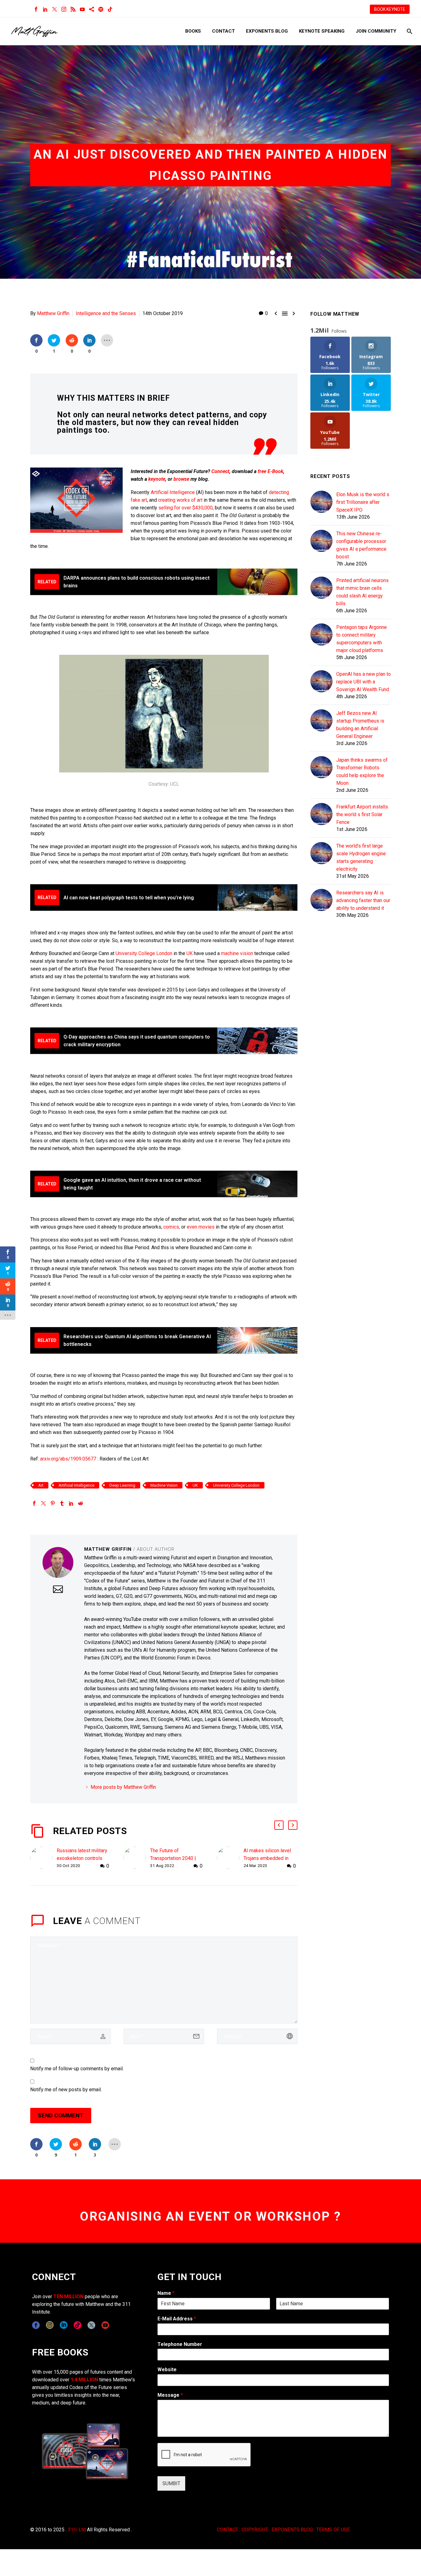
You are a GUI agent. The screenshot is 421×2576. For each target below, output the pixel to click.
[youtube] (105, 2325)
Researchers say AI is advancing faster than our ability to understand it (363, 900)
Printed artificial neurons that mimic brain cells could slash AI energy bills (362, 592)
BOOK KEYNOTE (390, 9)
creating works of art (180, 500)
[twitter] (91, 2325)
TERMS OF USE (333, 2530)
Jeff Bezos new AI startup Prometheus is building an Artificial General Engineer (360, 725)
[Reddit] (80, 1503)
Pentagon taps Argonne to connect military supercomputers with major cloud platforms (362, 639)
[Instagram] (64, 9)
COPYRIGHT (255, 2530)
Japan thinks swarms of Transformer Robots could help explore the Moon (362, 772)
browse (181, 479)
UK (190, 953)
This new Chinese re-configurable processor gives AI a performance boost (361, 545)
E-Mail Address (177, 2319)
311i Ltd (77, 2530)
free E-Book (270, 471)
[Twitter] (55, 9)
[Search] (409, 31)
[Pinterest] (53, 1503)
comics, (172, 1227)
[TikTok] (110, 9)
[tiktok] (78, 2325)
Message (170, 2395)
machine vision (237, 953)
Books (193, 31)
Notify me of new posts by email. (66, 2090)
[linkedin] (64, 2325)
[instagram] (50, 2325)
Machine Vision (164, 1485)
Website (167, 2369)
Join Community (376, 31)
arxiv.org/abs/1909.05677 (68, 1459)
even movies (201, 1227)
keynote (157, 479)
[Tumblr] (62, 1503)
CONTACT (228, 2530)
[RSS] (73, 9)
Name (166, 2293)
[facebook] (36, 2325)
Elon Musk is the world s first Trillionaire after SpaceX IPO (363, 502)
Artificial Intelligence (173, 492)
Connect (220, 471)
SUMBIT (171, 2483)
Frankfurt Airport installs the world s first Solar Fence (362, 814)
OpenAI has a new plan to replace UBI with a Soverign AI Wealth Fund (364, 682)
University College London (144, 953)
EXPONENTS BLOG (292, 2530)
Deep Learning (122, 1485)
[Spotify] (101, 9)
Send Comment (61, 2115)
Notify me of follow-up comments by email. (77, 2069)
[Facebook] (36, 9)
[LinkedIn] (45, 9)
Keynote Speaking (322, 31)
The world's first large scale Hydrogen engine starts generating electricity (361, 857)
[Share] (92, 9)
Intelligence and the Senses (106, 313)
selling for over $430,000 (186, 508)
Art (41, 1485)
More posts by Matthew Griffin (123, 1787)
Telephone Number (180, 2344)
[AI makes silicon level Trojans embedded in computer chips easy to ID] (230, 1858)
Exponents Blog (267, 31)
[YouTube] (82, 9)
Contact (223, 31)
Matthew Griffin (53, 313)
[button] (279, 1825)
